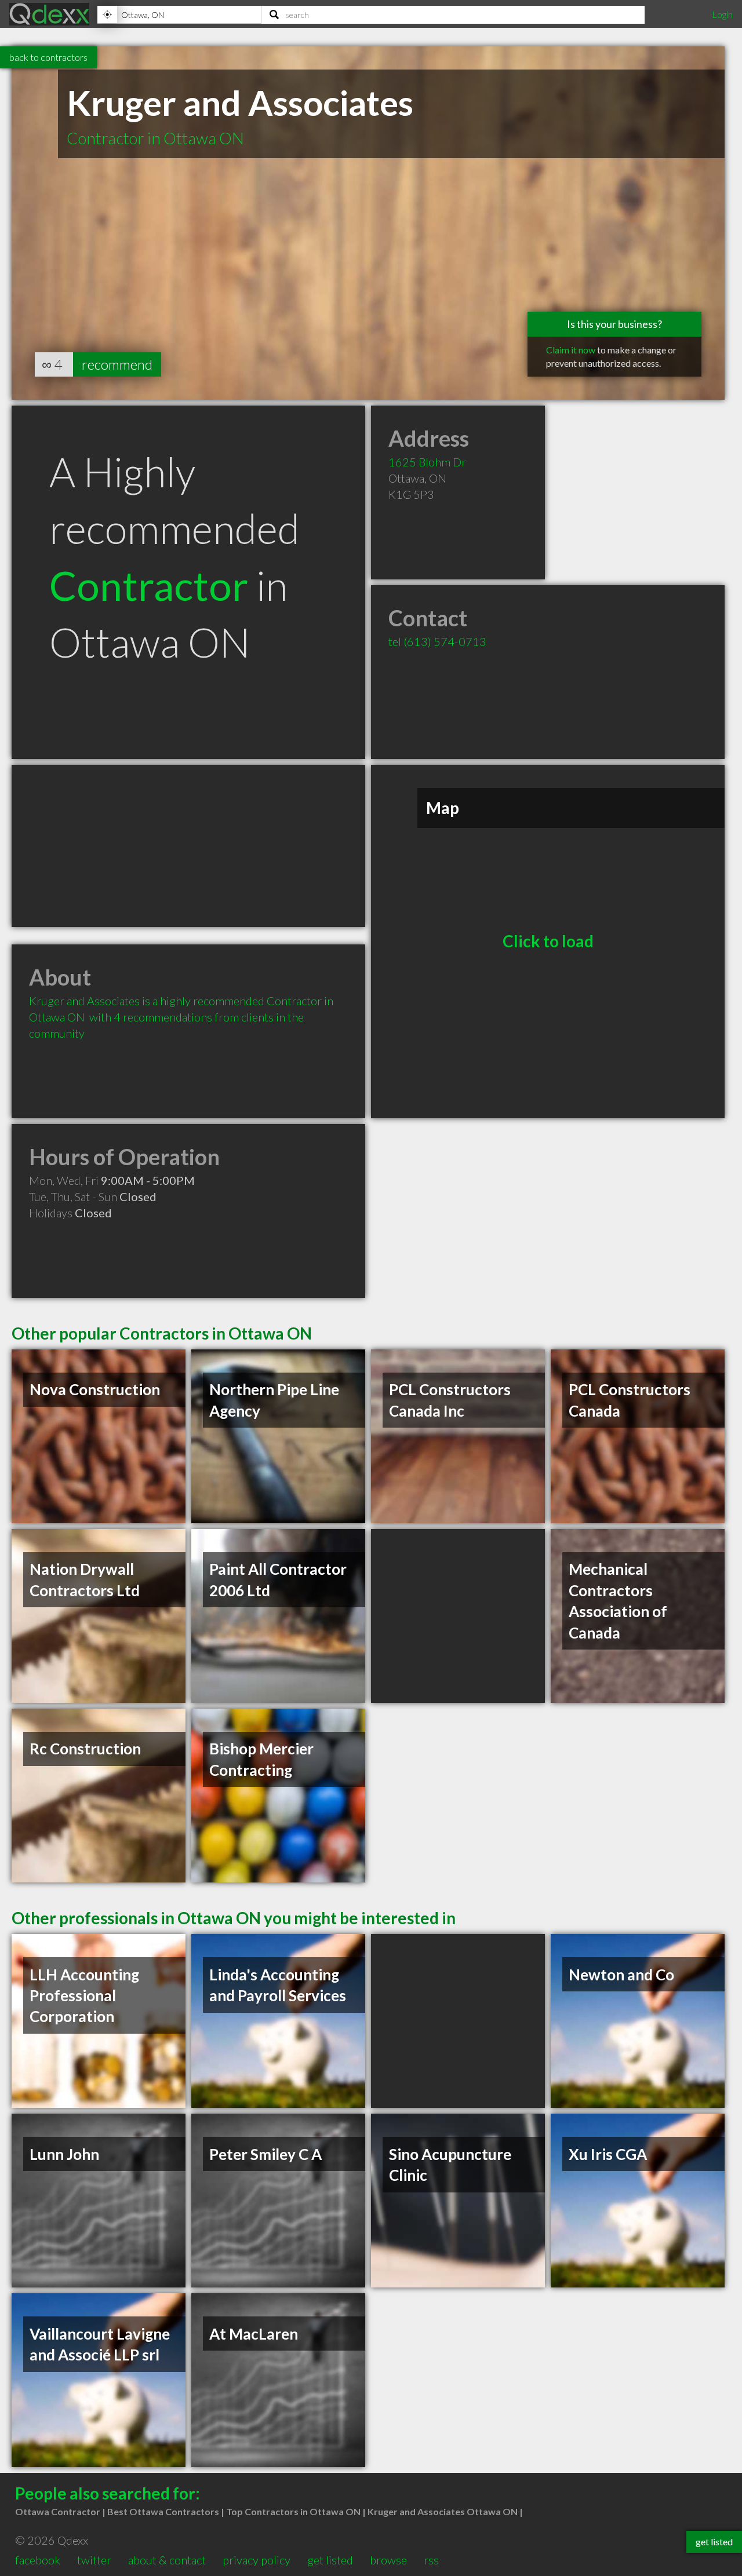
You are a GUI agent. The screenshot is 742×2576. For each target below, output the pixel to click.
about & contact (167, 2560)
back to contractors (48, 57)
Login (722, 14)
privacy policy (257, 2560)
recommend (117, 364)
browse (388, 2560)
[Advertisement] (188, 846)
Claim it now (571, 350)
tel (437, 641)
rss (431, 2560)
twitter (94, 2560)
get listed (330, 2560)
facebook (38, 2560)
